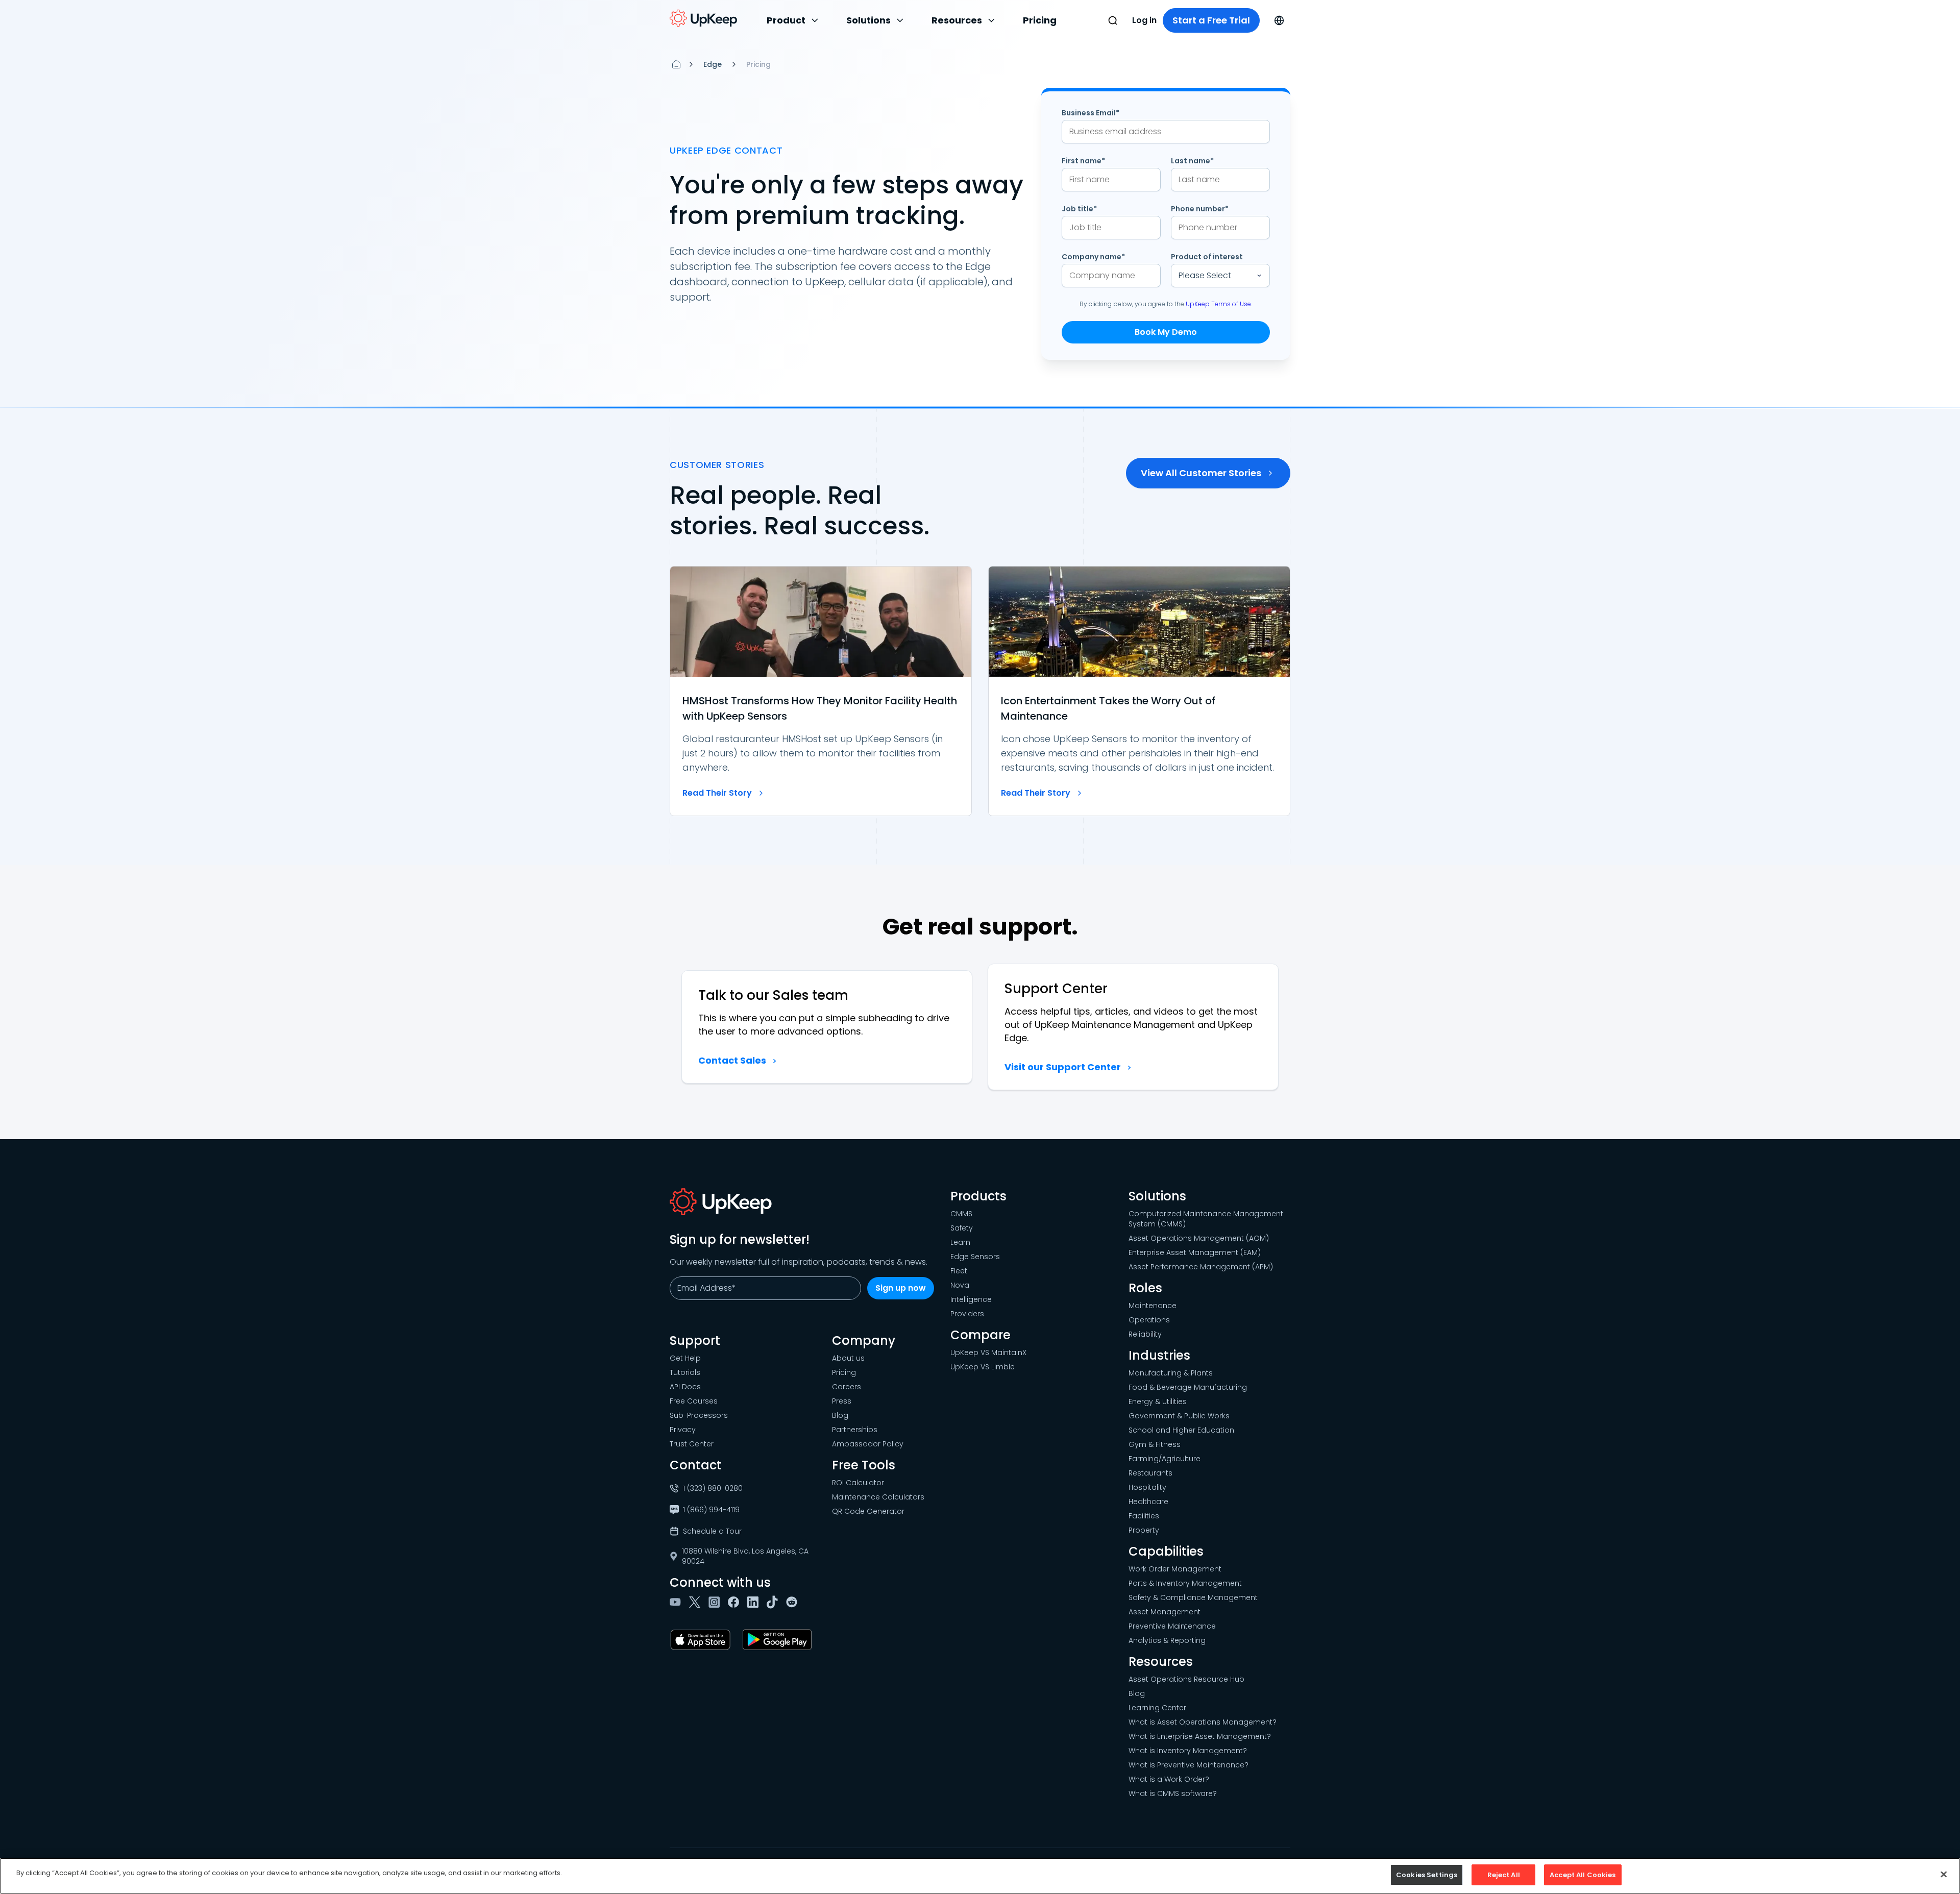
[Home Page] (676, 64)
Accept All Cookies (1583, 1875)
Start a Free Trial (1211, 20)
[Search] (1113, 20)
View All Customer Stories (1201, 473)
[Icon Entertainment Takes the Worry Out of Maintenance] (1139, 691)
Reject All (1504, 1875)
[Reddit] (794, 1602)
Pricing (1040, 20)
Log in (1144, 20)
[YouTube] (677, 1602)
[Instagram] (716, 1602)
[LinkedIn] (755, 1602)
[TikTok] (774, 1602)
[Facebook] (736, 1602)
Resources (957, 20)
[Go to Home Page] (703, 18)
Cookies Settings (1427, 1875)
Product (786, 20)
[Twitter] (697, 1602)
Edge (713, 64)
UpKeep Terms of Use (1218, 304)
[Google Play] (779, 1640)
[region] (980, 1876)
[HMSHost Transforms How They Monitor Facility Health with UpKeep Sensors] (821, 691)
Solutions (868, 20)
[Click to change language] (1279, 20)
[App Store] (702, 1640)
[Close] (1944, 1874)
